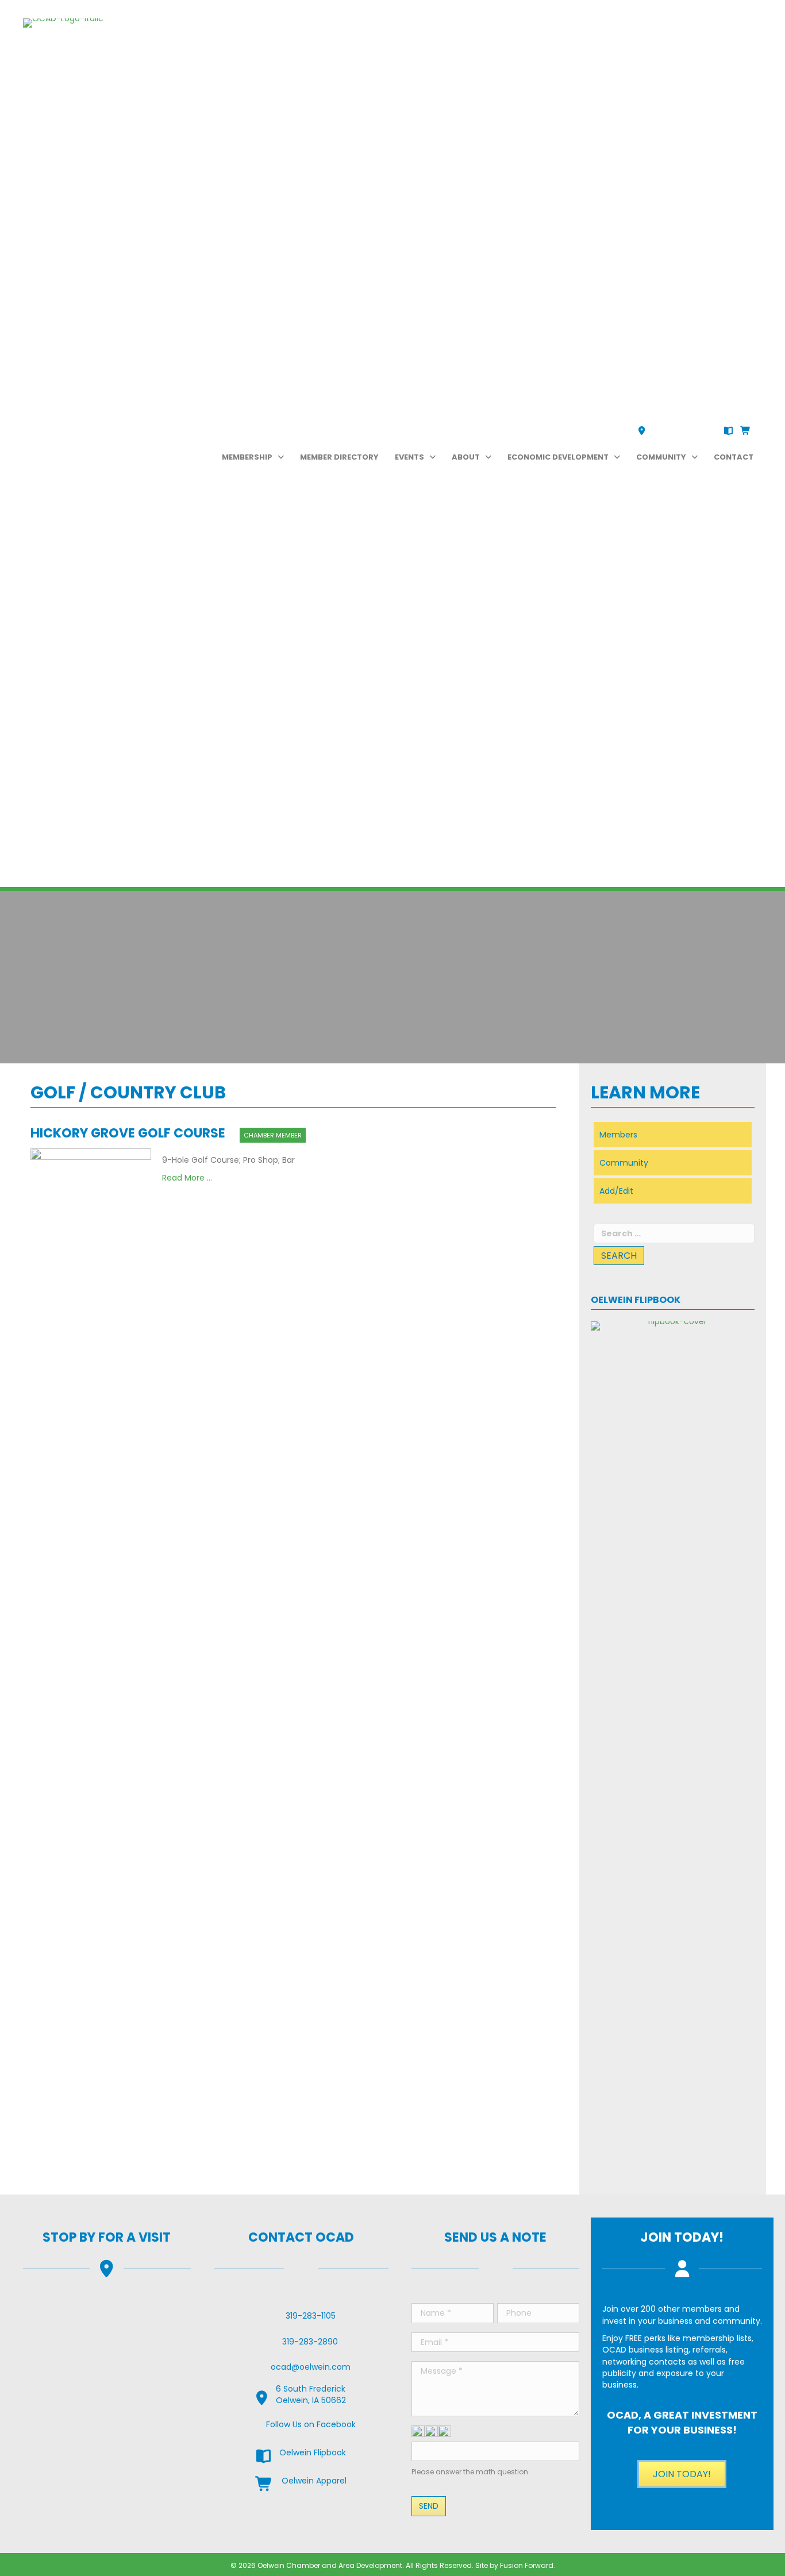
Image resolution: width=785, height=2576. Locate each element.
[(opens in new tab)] (673, 1751)
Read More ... (187, 1178)
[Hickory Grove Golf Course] (91, 1579)
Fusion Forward (527, 2565)
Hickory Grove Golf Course (128, 1133)
